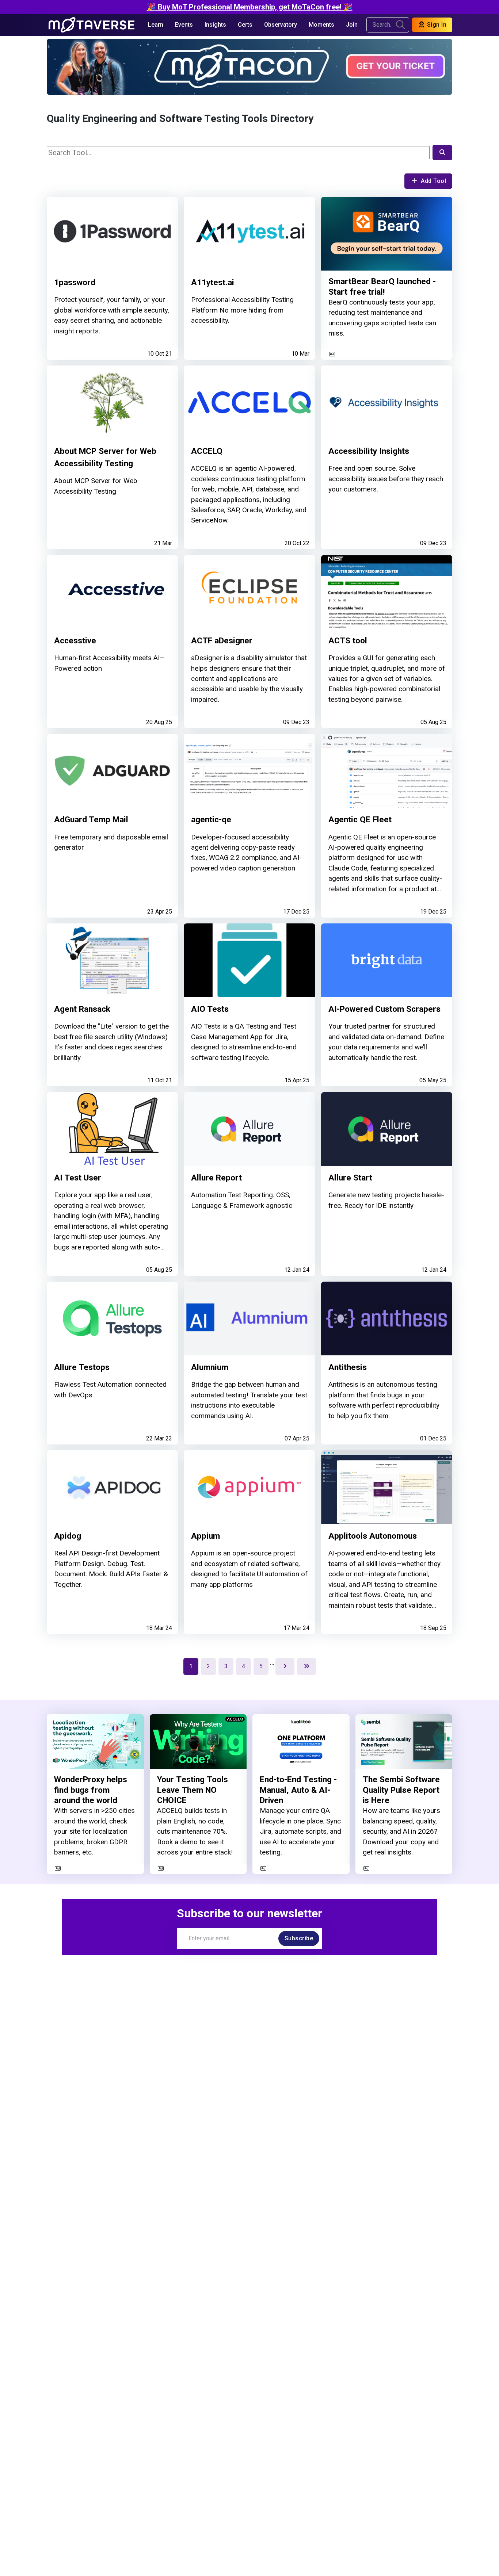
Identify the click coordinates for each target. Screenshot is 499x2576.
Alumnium (210, 1367)
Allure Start (350, 1178)
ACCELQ (207, 451)
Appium (205, 1536)
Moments (321, 25)
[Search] (442, 153)
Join (352, 25)
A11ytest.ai (213, 282)
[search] (401, 25)
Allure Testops (82, 1367)
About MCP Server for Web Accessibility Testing (105, 457)
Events (184, 25)
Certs (245, 25)
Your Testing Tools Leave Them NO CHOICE (193, 1790)
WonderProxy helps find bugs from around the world (91, 1790)
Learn (156, 25)
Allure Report (216, 1178)
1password (75, 282)
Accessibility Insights (369, 451)
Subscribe (299, 1938)
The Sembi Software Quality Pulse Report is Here (401, 1790)
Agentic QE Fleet (360, 820)
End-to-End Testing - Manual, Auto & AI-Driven (298, 1790)
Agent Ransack (82, 1009)
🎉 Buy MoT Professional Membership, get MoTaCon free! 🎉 (250, 7)
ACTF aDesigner (222, 641)
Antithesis (348, 1367)
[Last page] (306, 1666)
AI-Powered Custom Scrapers (384, 1009)
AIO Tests (210, 1009)
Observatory (281, 25)
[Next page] (285, 1666)
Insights (215, 25)
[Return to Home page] (92, 25)
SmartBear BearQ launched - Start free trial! (382, 287)
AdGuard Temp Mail (91, 820)
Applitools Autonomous (373, 1536)
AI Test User (78, 1178)
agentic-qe (211, 820)
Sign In (436, 25)
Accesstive (75, 641)
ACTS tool (348, 641)
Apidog (68, 1536)
